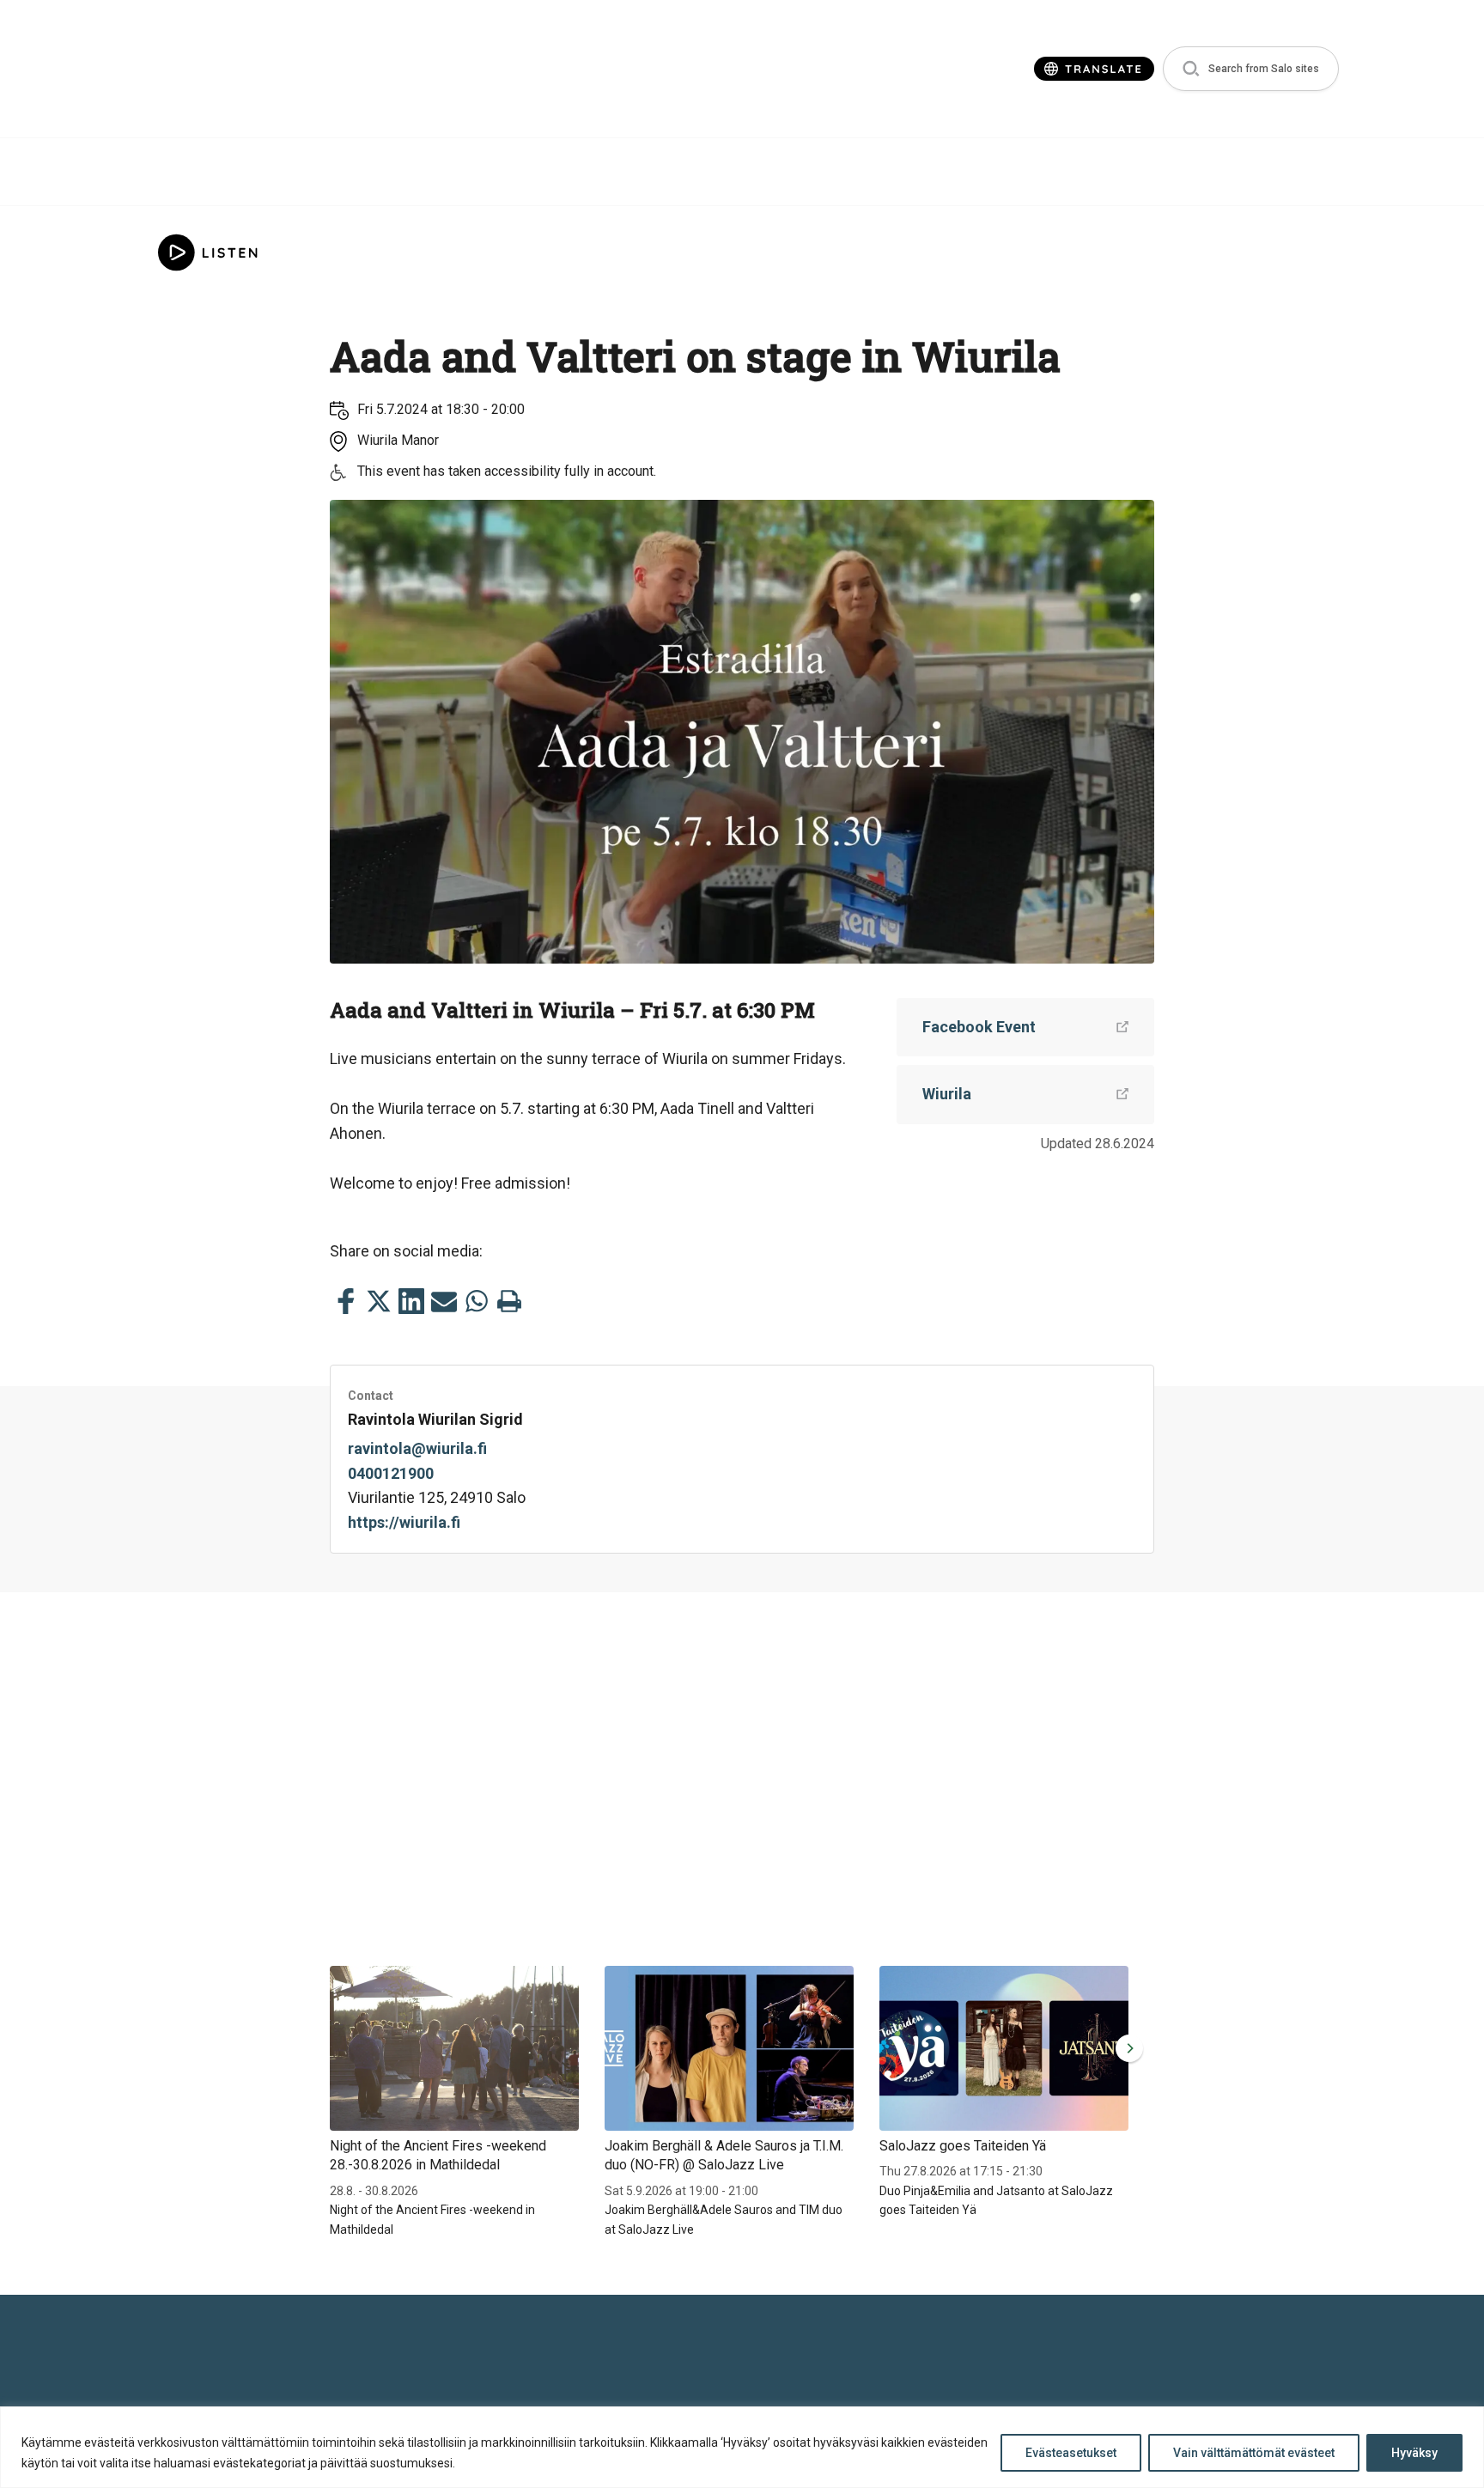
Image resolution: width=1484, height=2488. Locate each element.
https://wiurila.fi (404, 1522)
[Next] (1126, 2048)
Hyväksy (1414, 2453)
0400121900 (391, 1473)
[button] (1251, 69)
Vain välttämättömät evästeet (1254, 2453)
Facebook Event (979, 1027)
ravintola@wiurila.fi (417, 1448)
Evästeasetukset (1071, 2453)
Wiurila (947, 1094)
